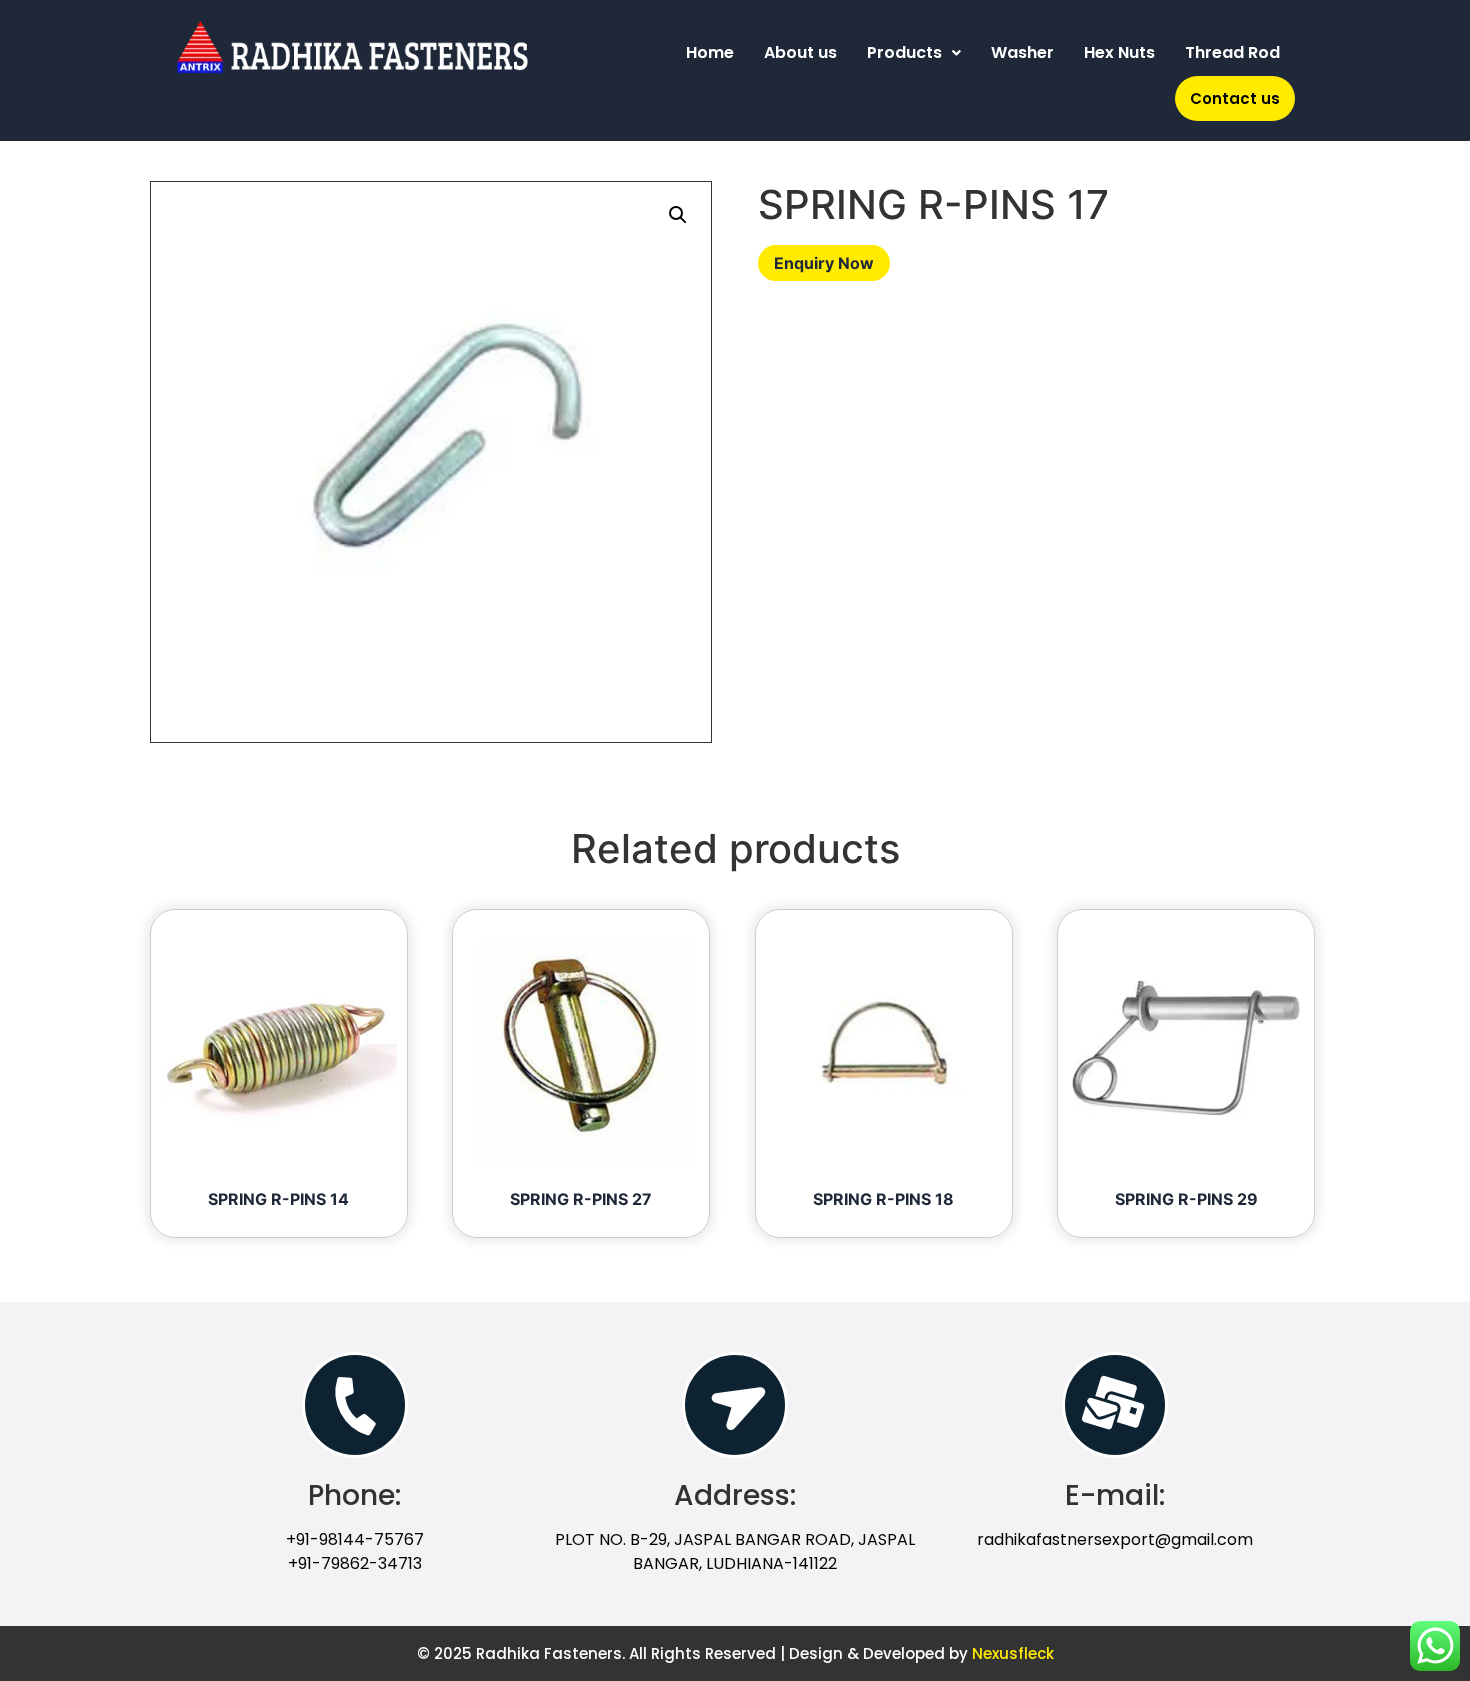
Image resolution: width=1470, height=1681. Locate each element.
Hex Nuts (1119, 52)
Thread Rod (1232, 52)
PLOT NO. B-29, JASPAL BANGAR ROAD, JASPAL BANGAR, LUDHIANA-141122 (735, 1551)
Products (904, 52)
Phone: (354, 1495)
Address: (735, 1495)
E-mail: (1115, 1495)
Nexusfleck (1013, 1653)
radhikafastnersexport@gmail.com (1115, 1539)
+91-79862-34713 (355, 1563)
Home (710, 52)
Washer (1022, 52)
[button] (678, 215)
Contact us (1235, 98)
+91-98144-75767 (355, 1539)
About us (800, 52)
